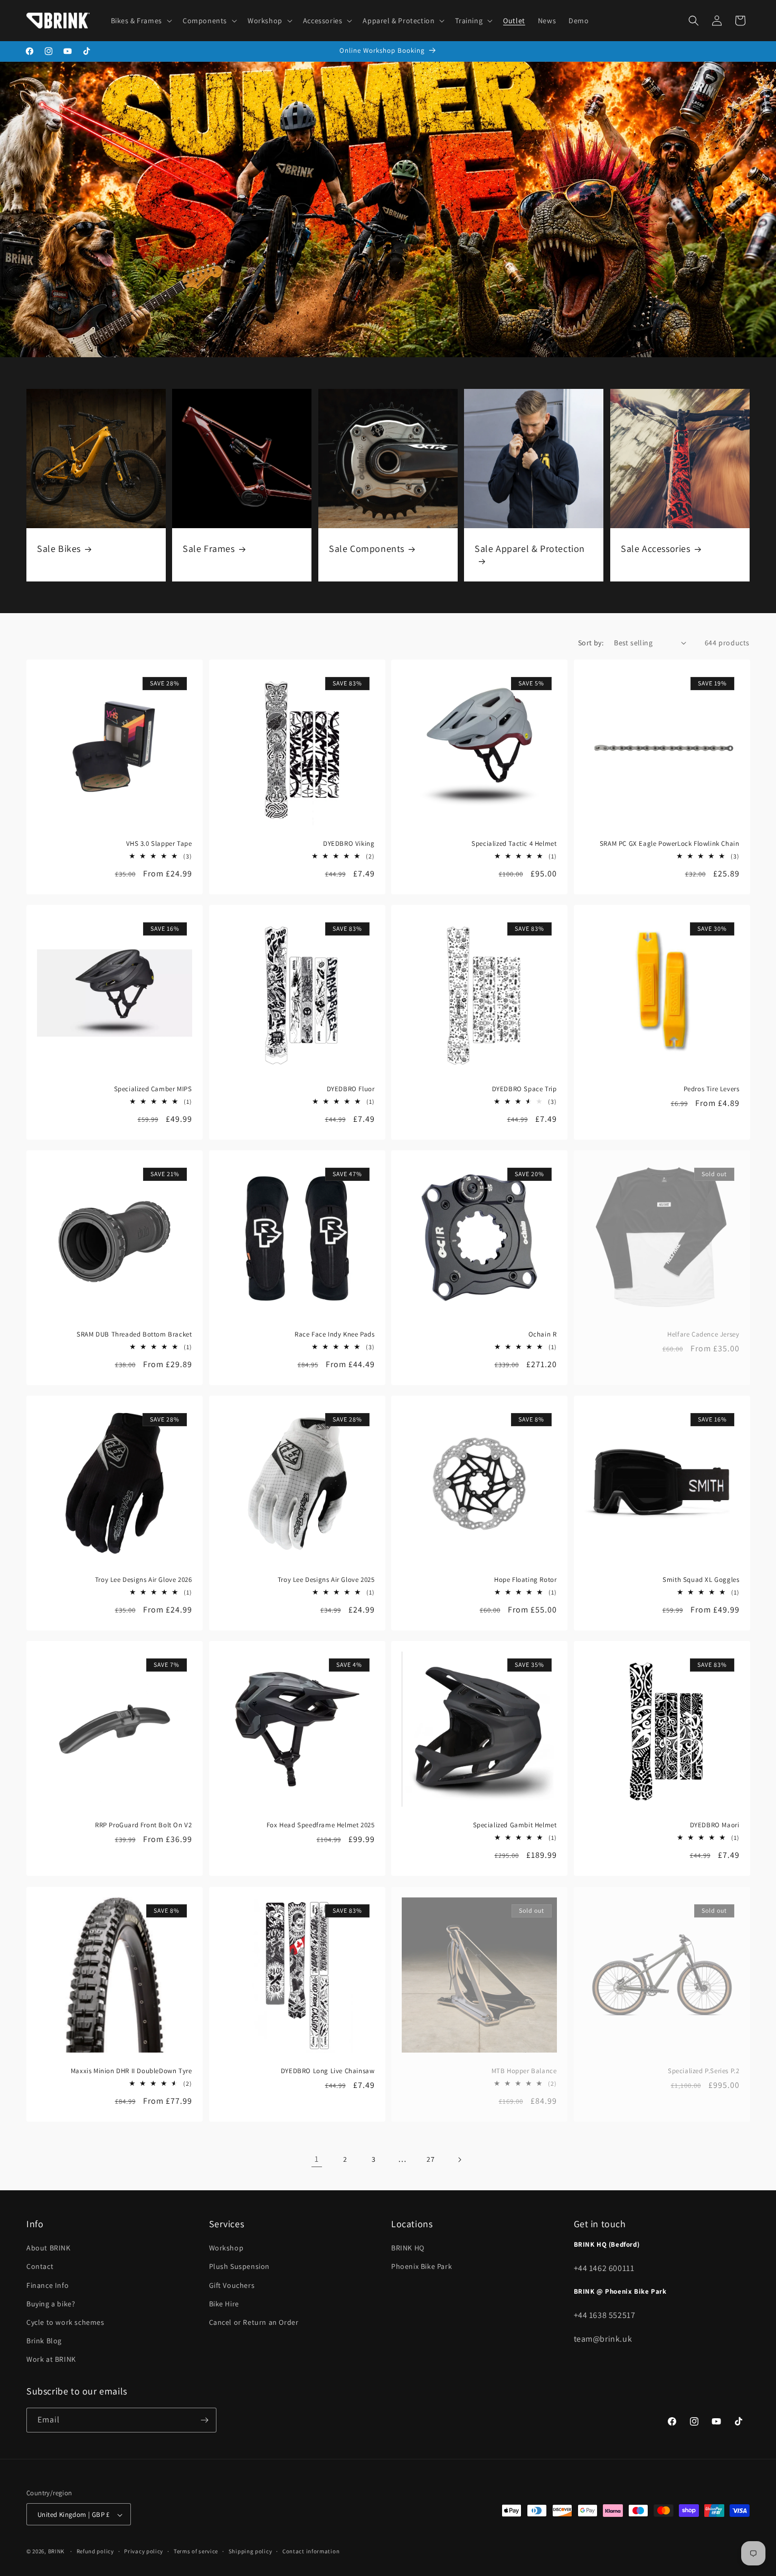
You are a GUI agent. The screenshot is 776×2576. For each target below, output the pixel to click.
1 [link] (317, 2159)
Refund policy (95, 2551)
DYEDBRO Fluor (350, 1089)
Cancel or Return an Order (254, 2322)
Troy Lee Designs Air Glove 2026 (144, 1580)
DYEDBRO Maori (714, 1825)
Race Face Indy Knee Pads (334, 1334)
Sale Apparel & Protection (530, 548)
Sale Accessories (656, 548)
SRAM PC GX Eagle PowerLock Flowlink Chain (669, 843)
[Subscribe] (204, 2420)
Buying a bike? (51, 2304)
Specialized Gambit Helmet (515, 1825)
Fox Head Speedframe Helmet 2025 (320, 1825)
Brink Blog (44, 2341)
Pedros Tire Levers (711, 1089)
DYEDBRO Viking (349, 843)
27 (430, 2159)
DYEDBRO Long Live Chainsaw (327, 2071)
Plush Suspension (240, 2267)
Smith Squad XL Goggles (701, 1580)
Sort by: (591, 643)
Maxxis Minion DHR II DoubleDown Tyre (131, 2071)
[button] (140, 21)
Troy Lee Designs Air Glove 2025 (326, 1580)
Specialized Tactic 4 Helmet (514, 843)
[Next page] (459, 2160)
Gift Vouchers (232, 2285)
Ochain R (543, 1334)
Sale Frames (209, 548)
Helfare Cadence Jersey (703, 1334)
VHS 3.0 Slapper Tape (159, 843)
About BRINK (49, 2248)
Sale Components (367, 548)
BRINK (56, 2552)
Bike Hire (224, 2304)
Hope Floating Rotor (525, 1580)
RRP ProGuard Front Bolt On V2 (143, 1825)
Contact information (311, 2551)
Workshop (226, 2248)
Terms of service (196, 2551)
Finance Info (48, 2285)
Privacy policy (144, 2551)
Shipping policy (250, 2551)
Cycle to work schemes (65, 2322)
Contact (40, 2267)
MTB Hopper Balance (524, 2071)
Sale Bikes (59, 548)
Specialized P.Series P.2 (703, 2071)
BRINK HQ (408, 2248)
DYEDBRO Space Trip (524, 1089)
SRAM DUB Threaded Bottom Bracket (134, 1334)
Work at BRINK (51, 2360)
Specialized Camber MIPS (153, 1089)
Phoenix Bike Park (422, 2267)
